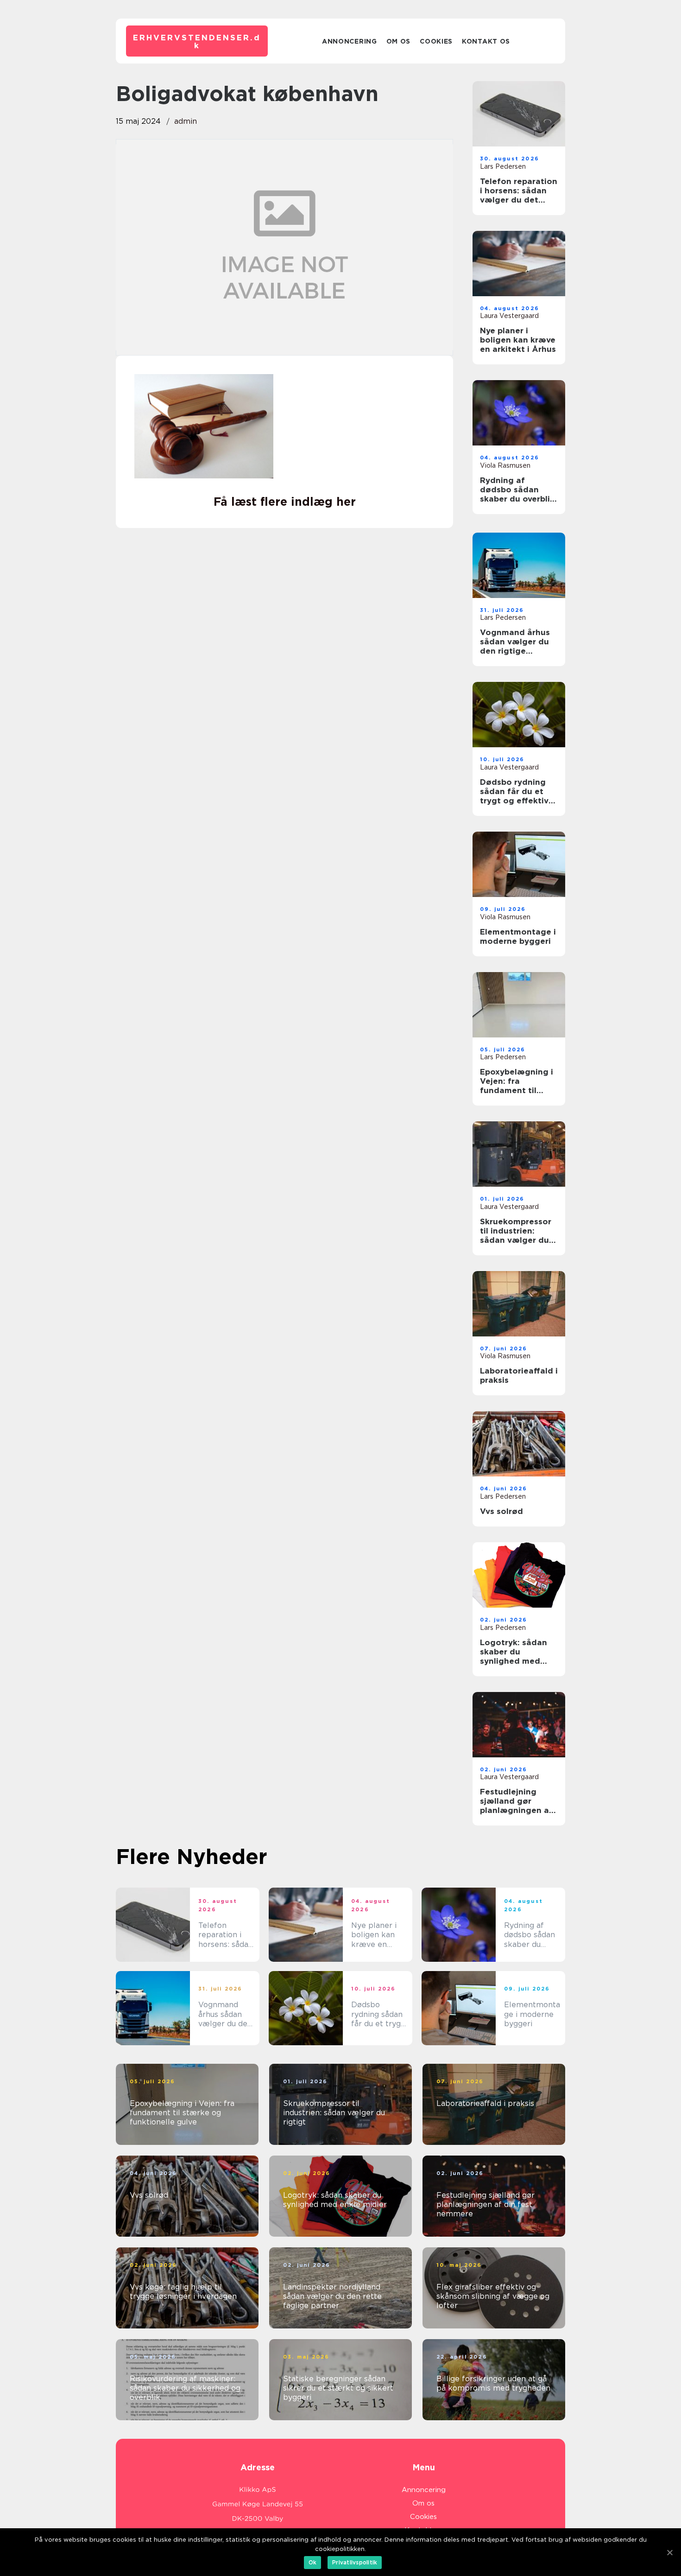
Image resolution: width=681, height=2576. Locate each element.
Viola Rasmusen (505, 465)
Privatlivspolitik (355, 2562)
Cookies (436, 41)
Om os (399, 41)
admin (186, 121)
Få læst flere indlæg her (285, 502)
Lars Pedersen (503, 166)
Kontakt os (486, 41)
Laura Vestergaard (509, 316)
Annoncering (350, 41)
